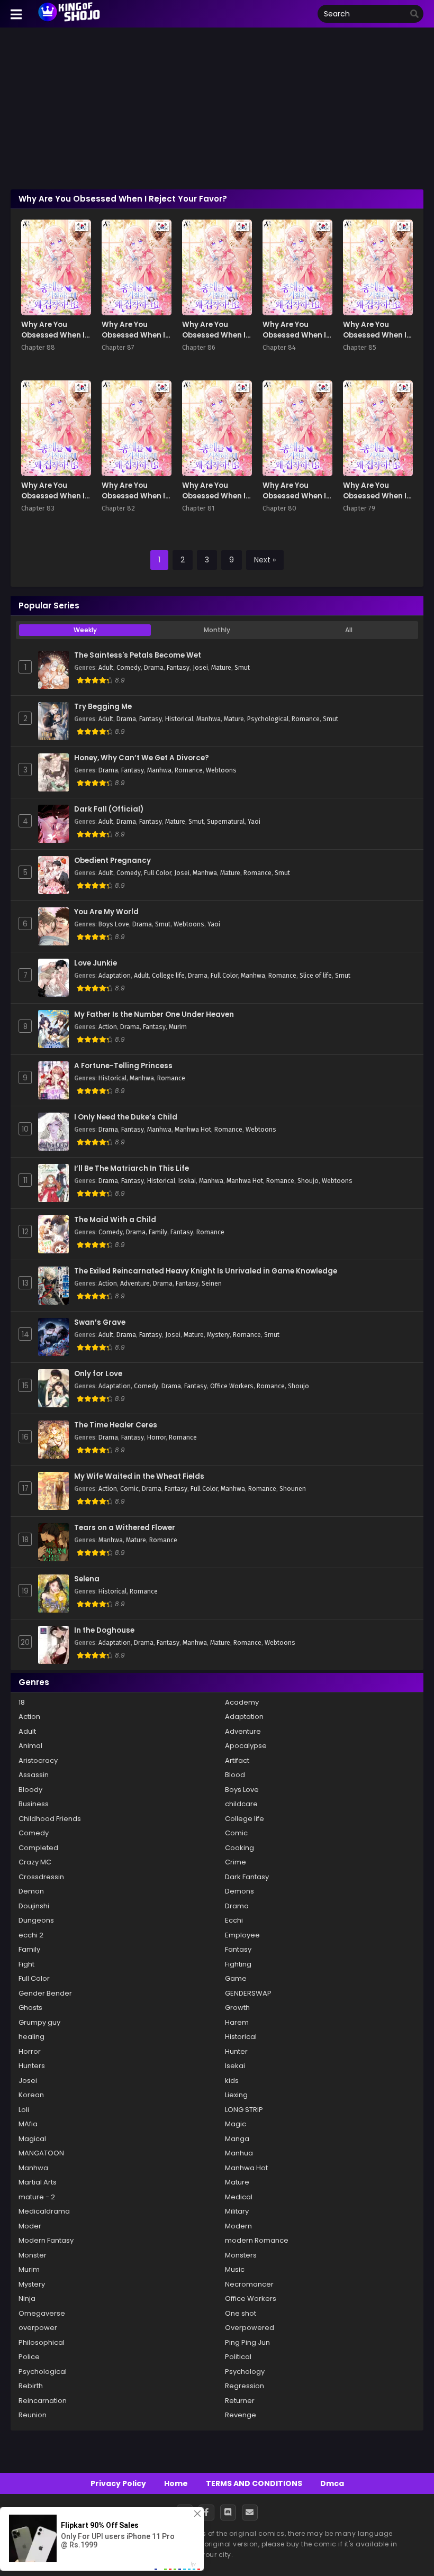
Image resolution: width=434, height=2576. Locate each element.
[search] (414, 14)
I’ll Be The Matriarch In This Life (132, 1169)
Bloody (30, 1790)
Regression (245, 2386)
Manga (237, 2139)
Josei (200, 668)
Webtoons (221, 770)
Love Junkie (96, 963)
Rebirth (31, 2386)
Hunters (32, 2066)
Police (29, 2357)
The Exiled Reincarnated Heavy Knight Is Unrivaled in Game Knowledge (206, 1271)
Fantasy (178, 668)
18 (22, 1702)
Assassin (34, 1775)
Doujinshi (34, 1906)
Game (236, 1978)
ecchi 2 (31, 1935)
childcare (241, 1804)
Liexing (236, 2095)
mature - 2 (37, 2197)
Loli (24, 2110)
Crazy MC (35, 1862)
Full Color (157, 873)
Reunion (33, 2415)
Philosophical (42, 2342)
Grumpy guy (39, 2022)
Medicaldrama (44, 2211)
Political (238, 2357)
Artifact (237, 1760)
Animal (30, 1746)
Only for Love (98, 1374)
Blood (235, 1775)
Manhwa (209, 719)
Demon (31, 1891)
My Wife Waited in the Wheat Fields (139, 1477)
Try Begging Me (103, 707)
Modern (238, 2226)
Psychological (268, 719)
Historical (179, 719)
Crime (236, 1862)
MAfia (28, 2124)
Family (158, 1232)
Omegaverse (42, 2313)
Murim (178, 1027)
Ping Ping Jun (247, 2342)
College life (168, 976)
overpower (38, 2328)
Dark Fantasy (247, 1877)
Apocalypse (246, 1746)
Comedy (129, 668)
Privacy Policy (118, 2483)
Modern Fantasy (46, 2240)
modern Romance (257, 2240)
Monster (33, 2255)
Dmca (332, 2483)
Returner (240, 2401)
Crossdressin (41, 1877)
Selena (87, 1579)
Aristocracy (38, 1760)
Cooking (239, 1848)
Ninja (27, 2299)
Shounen (293, 1489)
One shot (241, 2313)
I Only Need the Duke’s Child (126, 1117)
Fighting (238, 1964)
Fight (26, 1964)
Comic (129, 1489)
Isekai (187, 1181)
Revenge (241, 2415)
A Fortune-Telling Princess (123, 1066)
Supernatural (226, 822)
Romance (306, 719)
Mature (221, 668)
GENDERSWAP (248, 1993)
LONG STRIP (244, 2110)
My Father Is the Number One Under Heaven (154, 1015)
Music (235, 2269)
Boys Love (114, 924)
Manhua (239, 2153)
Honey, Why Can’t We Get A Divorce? (142, 758)
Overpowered (250, 2328)
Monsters (241, 2255)
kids (232, 2081)
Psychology (245, 2372)
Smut (242, 668)
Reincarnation (43, 2401)
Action (108, 1027)
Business (34, 1804)
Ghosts (30, 2008)
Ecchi (234, 1920)
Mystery (218, 1335)
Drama (154, 668)
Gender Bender (45, 1993)
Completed (38, 1848)
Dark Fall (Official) (109, 809)
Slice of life (316, 976)
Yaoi (254, 822)
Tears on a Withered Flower (125, 1528)
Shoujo (308, 1181)
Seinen (212, 1284)
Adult (106, 668)
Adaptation (115, 976)
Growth (237, 2008)
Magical (32, 2139)
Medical (239, 2197)
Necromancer (249, 2284)
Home (176, 2483)
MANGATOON (41, 2153)
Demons (239, 1891)
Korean (31, 2095)
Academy (242, 1702)
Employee (242, 1935)
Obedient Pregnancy (112, 861)
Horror (156, 1437)
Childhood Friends (50, 1819)
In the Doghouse (104, 1631)
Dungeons (36, 1920)
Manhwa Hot (193, 1130)
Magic (236, 2124)
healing (31, 2037)
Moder (30, 2226)
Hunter (236, 2051)
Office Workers (232, 1386)
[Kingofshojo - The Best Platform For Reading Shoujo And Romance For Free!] (70, 20)
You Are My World (106, 912)
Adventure (135, 1284)
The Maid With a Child (115, 1220)
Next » (265, 560)
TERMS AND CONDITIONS (254, 2483)
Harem (237, 2022)
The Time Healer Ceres (116, 1425)
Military (237, 2211)
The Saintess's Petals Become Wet (138, 656)
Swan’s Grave (100, 1323)
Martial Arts (38, 2182)
